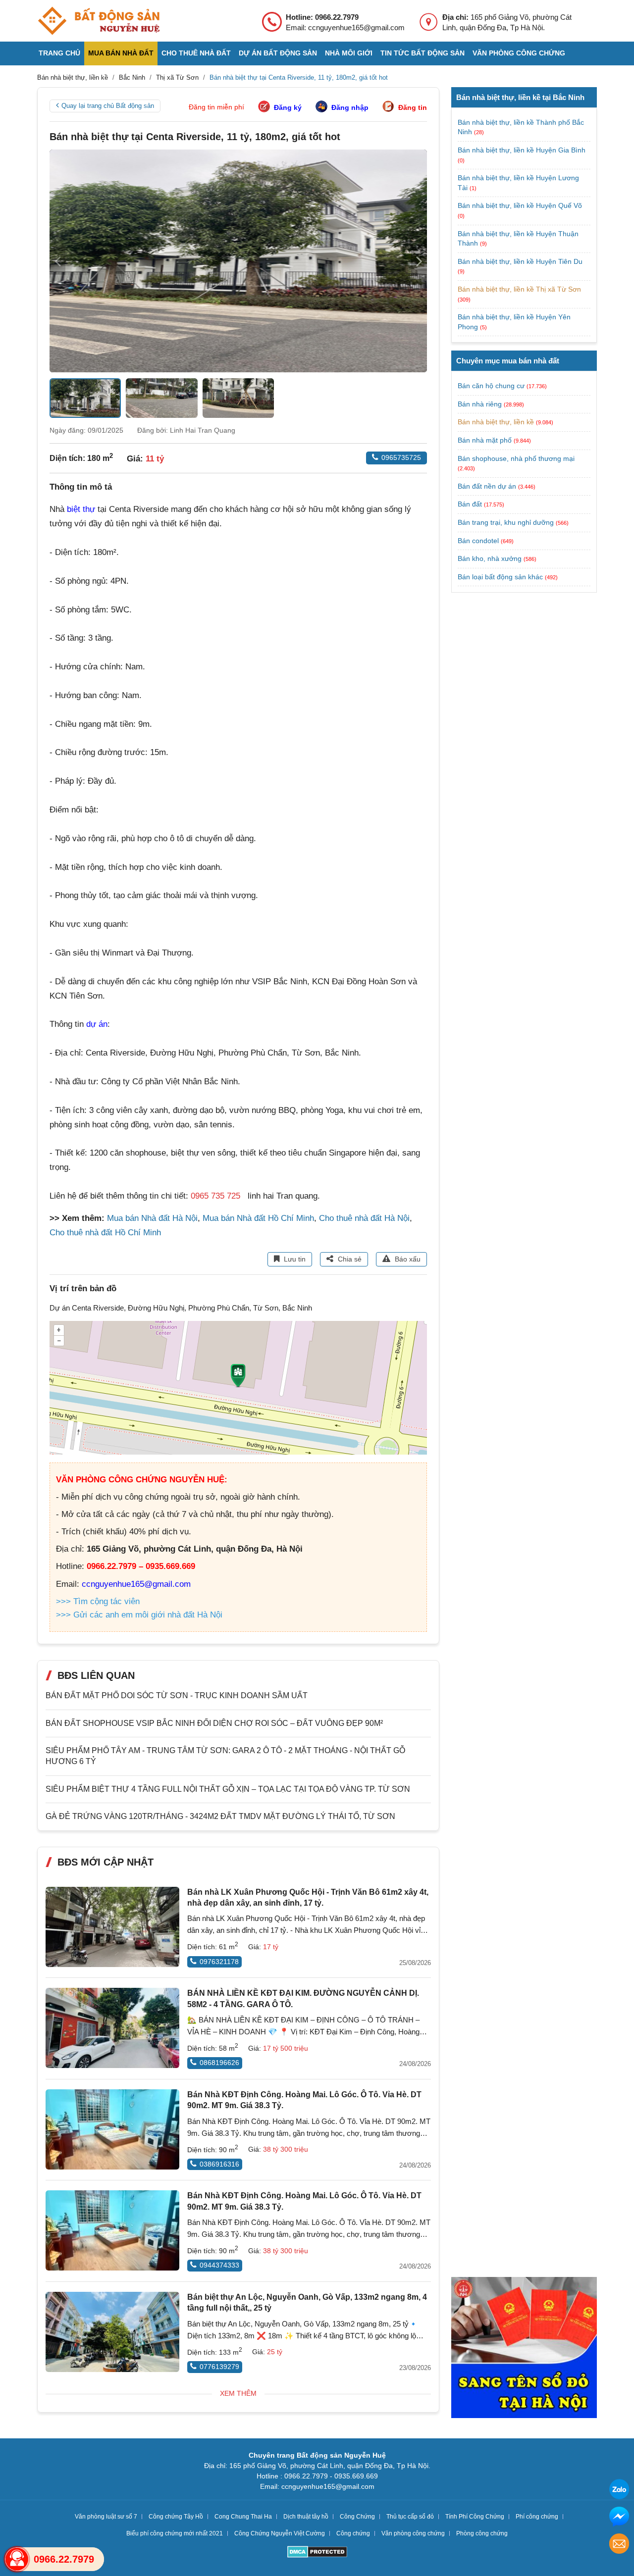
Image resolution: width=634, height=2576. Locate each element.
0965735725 (401, 457)
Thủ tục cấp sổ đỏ (410, 2517)
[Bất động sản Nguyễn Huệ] (99, 21)
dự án (97, 1024)
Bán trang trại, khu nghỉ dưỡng (506, 522)
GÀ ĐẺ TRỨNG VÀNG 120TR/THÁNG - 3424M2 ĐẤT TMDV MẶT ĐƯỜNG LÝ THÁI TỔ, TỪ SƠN (220, 1816)
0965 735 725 (215, 1196)
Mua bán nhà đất (121, 53)
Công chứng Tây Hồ (176, 2517)
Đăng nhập (350, 107)
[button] (419, 261)
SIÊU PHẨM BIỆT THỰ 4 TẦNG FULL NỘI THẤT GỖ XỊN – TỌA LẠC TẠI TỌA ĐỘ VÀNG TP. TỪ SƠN (228, 1789)
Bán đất (470, 504)
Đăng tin (413, 107)
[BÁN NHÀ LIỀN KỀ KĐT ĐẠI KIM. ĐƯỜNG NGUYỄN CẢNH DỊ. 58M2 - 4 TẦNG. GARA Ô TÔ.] (112, 2028)
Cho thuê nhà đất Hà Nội (364, 1218)
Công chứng (353, 2533)
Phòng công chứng (482, 2533)
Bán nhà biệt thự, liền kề (496, 422)
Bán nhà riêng (480, 404)
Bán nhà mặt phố (485, 440)
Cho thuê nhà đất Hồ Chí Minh (105, 1233)
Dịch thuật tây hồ (306, 2517)
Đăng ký (288, 107)
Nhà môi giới (349, 53)
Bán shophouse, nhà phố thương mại (516, 458)
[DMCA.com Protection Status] (317, 2553)
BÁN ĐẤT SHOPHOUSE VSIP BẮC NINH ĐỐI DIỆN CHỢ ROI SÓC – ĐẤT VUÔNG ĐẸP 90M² (214, 1723)
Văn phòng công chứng (519, 53)
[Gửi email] (619, 2545)
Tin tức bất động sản (423, 53)
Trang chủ (59, 53)
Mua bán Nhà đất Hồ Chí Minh (258, 1218)
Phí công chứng (537, 2517)
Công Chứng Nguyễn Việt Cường (280, 2533)
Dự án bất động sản (278, 53)
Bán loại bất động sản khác (500, 577)
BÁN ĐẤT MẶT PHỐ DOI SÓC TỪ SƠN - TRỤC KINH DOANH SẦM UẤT (177, 1695)
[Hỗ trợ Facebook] (619, 2518)
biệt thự (81, 509)
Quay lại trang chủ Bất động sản (108, 106)
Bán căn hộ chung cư (491, 386)
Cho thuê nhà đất (196, 53)
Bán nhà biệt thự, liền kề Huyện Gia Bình (522, 150)
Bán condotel (478, 541)
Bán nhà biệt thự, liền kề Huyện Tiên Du (520, 261)
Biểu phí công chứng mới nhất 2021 (175, 2533)
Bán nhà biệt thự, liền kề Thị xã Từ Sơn (519, 289)
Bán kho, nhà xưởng (490, 558)
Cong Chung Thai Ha (243, 2517)
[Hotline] (17, 2559)
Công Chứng (357, 2517)
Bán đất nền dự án (487, 486)
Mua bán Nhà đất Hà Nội (152, 1218)
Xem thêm (238, 2393)
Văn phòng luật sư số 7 (106, 2517)
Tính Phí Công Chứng (475, 2517)
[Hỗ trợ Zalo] (619, 2491)
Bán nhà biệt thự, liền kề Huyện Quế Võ (520, 205)
